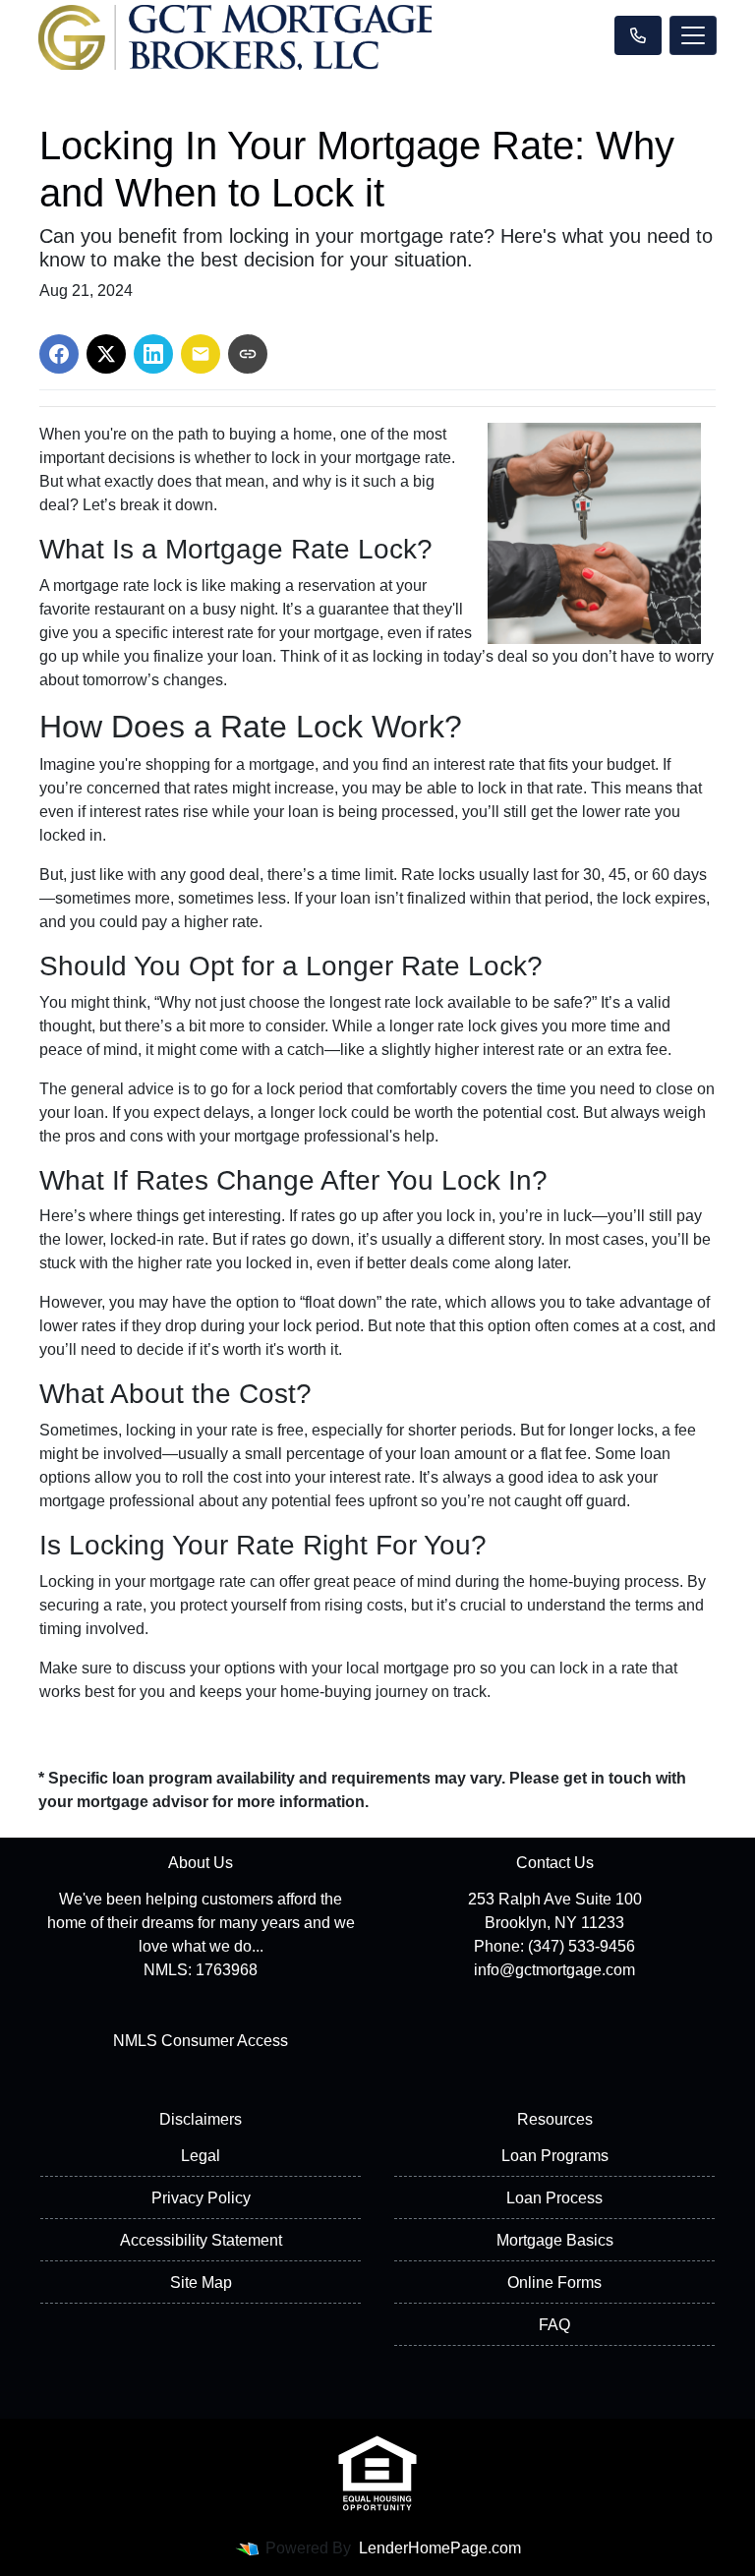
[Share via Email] (201, 354)
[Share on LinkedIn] (153, 354)
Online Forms (554, 2283)
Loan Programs (555, 2156)
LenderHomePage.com (440, 2548)
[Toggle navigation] (693, 35)
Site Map (201, 2283)
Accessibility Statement (201, 2240)
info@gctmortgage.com (554, 1970)
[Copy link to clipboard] (248, 354)
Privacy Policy (201, 2198)
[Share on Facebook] (59, 354)
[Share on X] (106, 354)
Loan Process (554, 2198)
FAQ (554, 2325)
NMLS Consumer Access (201, 2041)
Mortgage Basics (555, 2240)
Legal (201, 2156)
